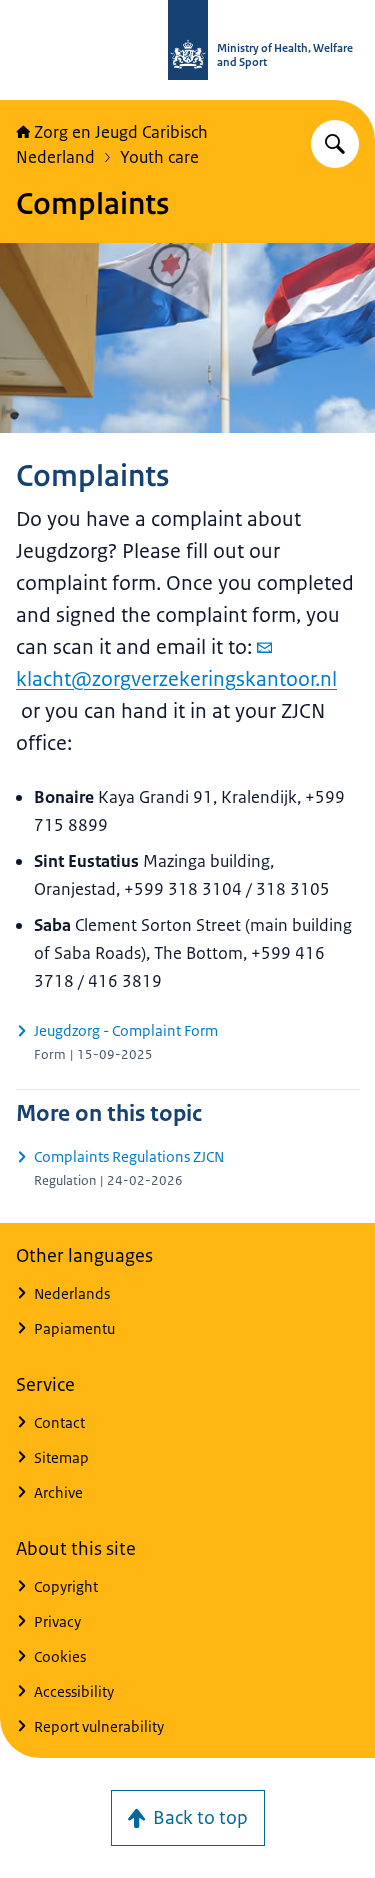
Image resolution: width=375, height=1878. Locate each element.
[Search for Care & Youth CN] (335, 144)
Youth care (159, 157)
